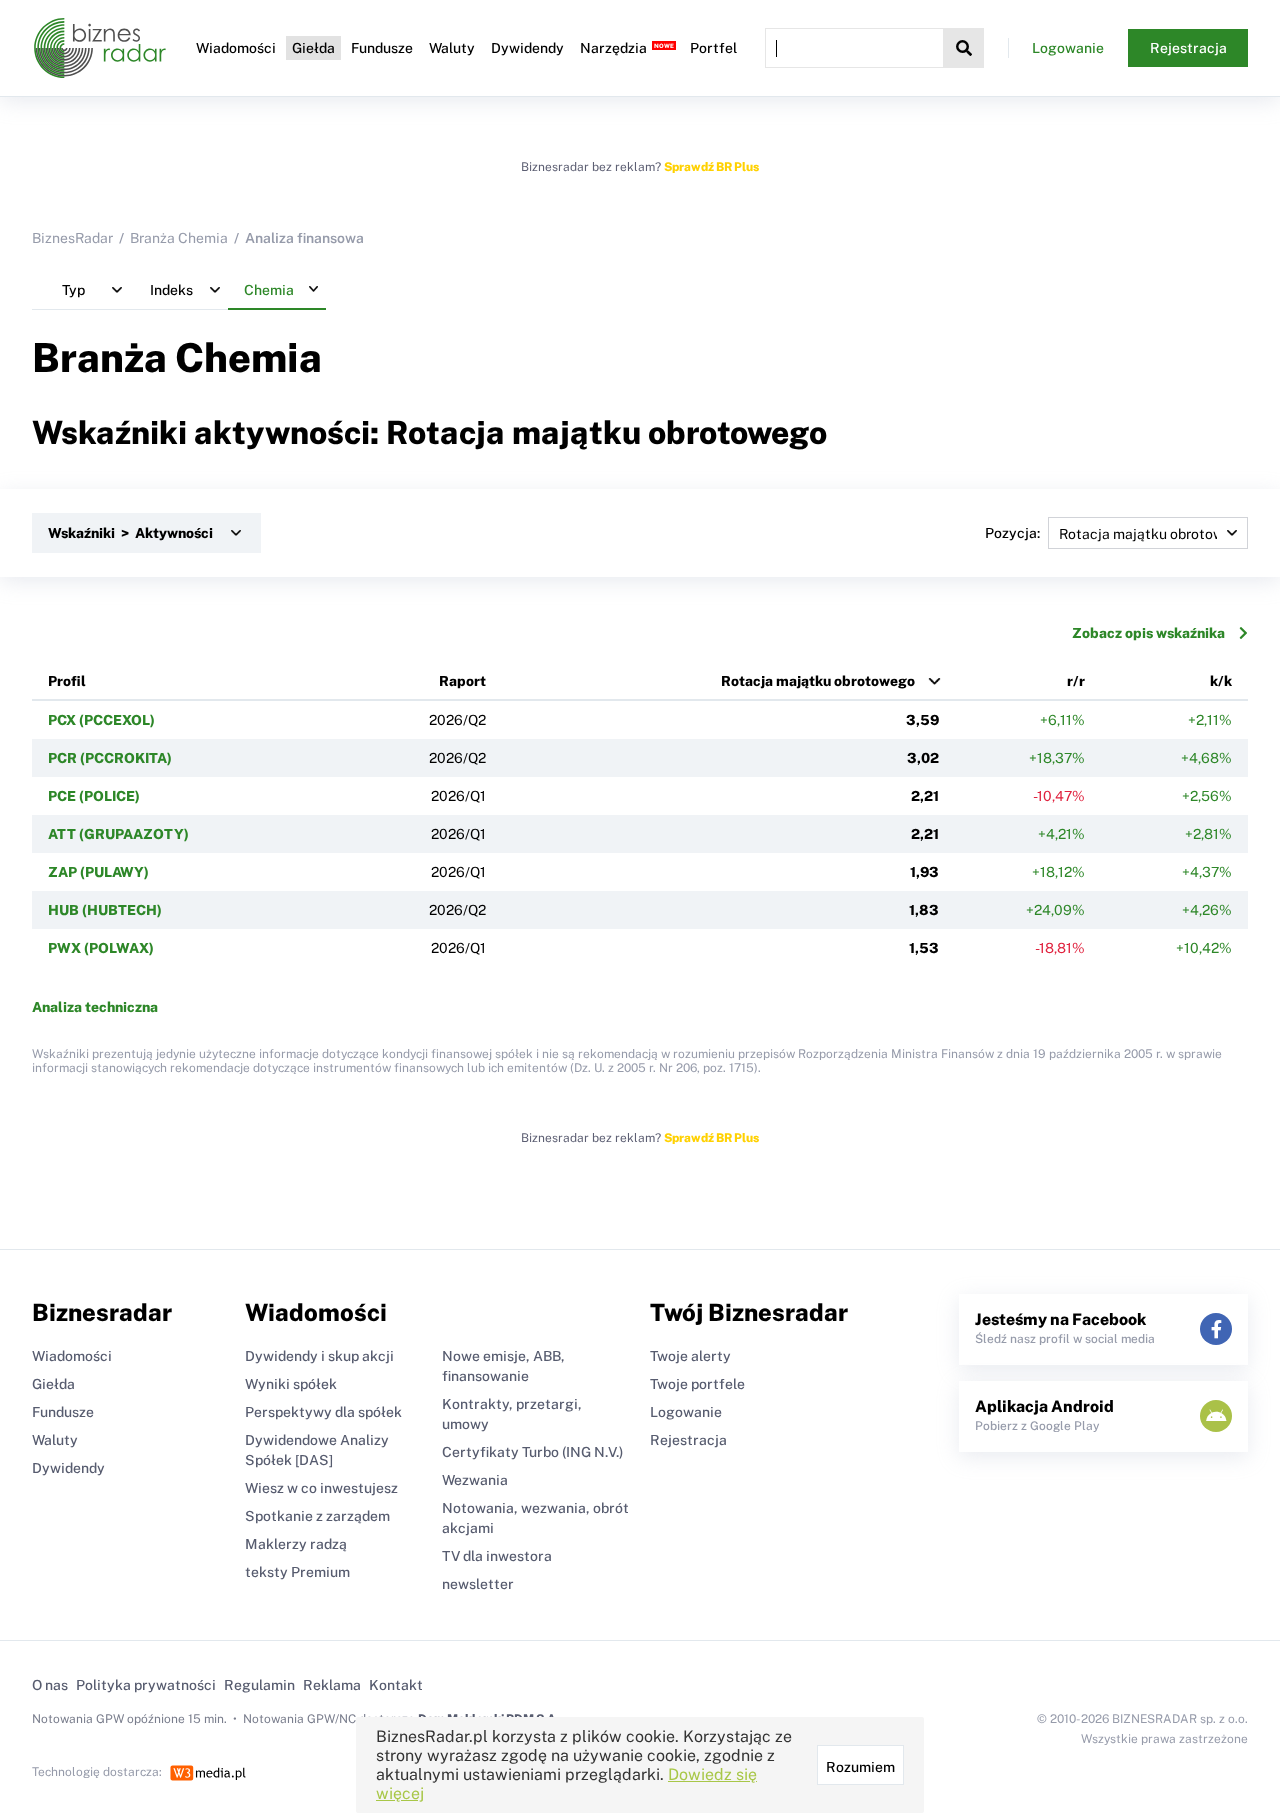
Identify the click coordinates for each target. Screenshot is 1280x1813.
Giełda (313, 48)
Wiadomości (236, 48)
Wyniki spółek (291, 1384)
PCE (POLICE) (94, 796)
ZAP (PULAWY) (98, 872)
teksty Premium (297, 1572)
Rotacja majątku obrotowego (818, 681)
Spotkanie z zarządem (317, 1516)
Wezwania (475, 1480)
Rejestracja (1188, 48)
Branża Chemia (179, 238)
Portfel (713, 48)
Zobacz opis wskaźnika (1148, 633)
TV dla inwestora (497, 1556)
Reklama (332, 1685)
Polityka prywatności (146, 1685)
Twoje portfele (697, 1384)
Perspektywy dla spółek (323, 1412)
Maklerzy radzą (296, 1544)
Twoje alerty (690, 1356)
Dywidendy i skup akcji (319, 1356)
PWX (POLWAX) (101, 948)
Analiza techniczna (95, 1007)
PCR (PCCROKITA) (110, 758)
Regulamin (259, 1685)
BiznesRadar (72, 238)
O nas (50, 1685)
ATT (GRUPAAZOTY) (118, 834)
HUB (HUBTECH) (105, 910)
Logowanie (1068, 48)
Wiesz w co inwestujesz (321, 1488)
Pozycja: (1012, 533)
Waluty (452, 48)
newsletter (478, 1584)
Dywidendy (527, 48)
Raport (462, 681)
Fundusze (382, 48)
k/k (1221, 681)
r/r (1076, 681)
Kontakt (396, 1685)
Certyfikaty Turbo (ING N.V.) (532, 1452)
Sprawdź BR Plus (711, 167)
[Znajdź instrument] (964, 48)
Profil (67, 681)
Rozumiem (860, 1767)
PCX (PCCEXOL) (101, 720)
